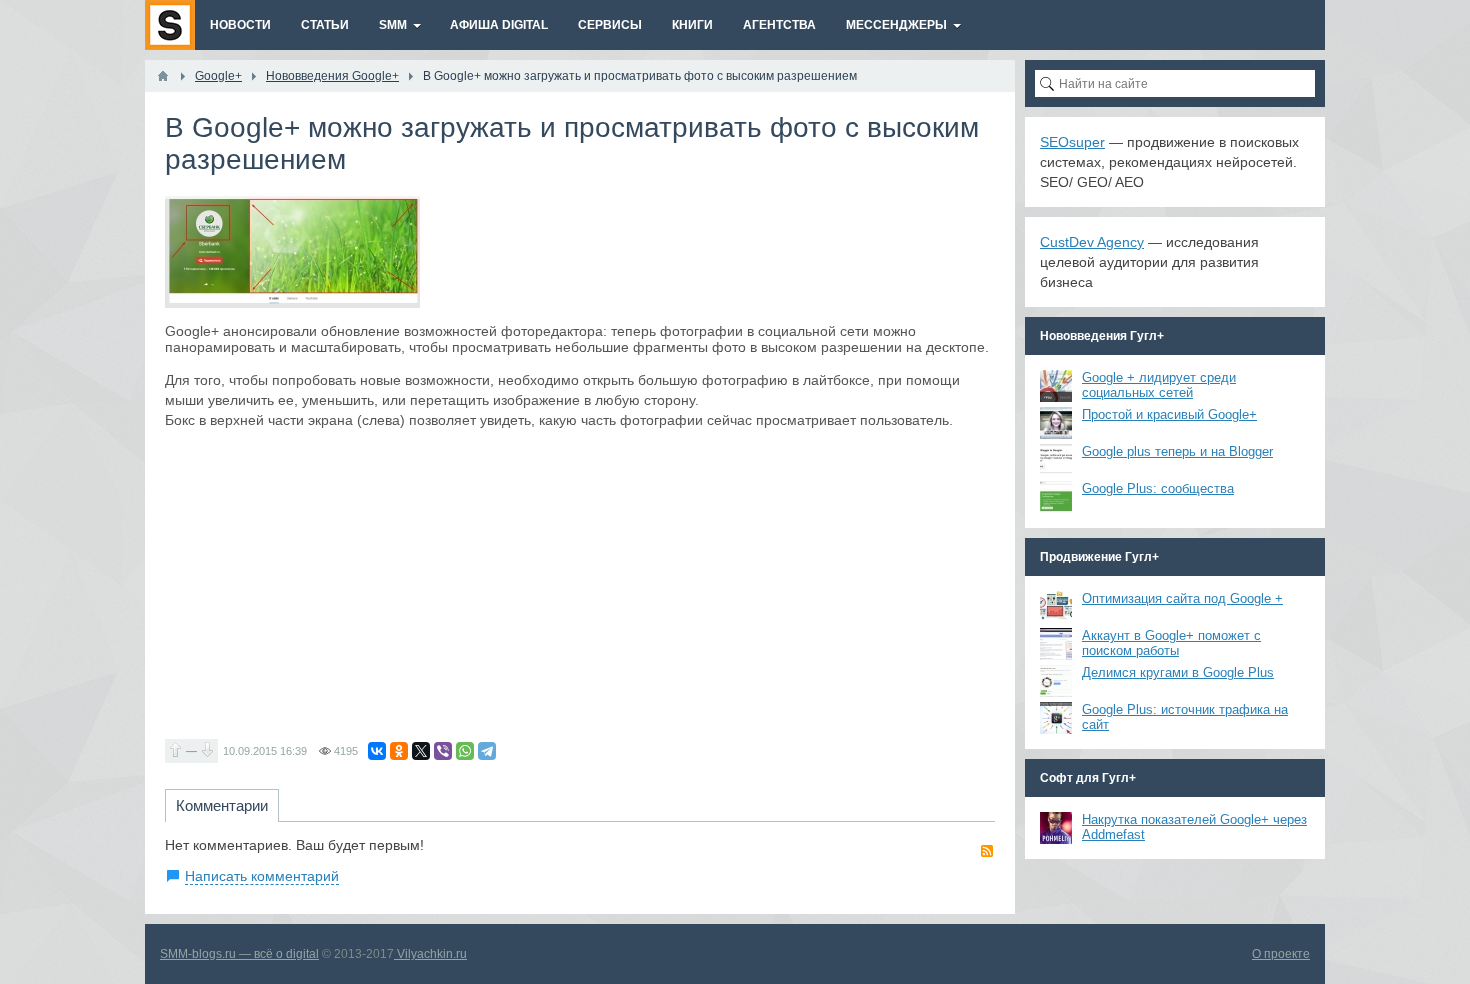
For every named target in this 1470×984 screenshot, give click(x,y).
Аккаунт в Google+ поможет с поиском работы (1171, 643)
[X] (421, 751)
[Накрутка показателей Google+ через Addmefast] (1056, 828)
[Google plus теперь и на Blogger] (1056, 460)
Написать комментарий (262, 876)
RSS (987, 851)
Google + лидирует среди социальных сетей (1159, 385)
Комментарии (222, 805)
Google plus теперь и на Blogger (1177, 451)
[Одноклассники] (399, 751)
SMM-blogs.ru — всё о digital (239, 954)
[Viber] (443, 751)
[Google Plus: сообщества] (1056, 497)
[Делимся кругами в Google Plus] (1056, 681)
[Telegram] (487, 751)
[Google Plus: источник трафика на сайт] (1056, 718)
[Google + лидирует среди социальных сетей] (1056, 386)
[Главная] (163, 76)
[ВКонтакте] (377, 751)
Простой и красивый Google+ (1169, 414)
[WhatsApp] (465, 751)
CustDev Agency (1092, 242)
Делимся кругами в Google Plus (1178, 672)
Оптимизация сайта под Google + (1182, 598)
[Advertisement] (580, 584)
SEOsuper (1072, 142)
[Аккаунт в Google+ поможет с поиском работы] (1056, 644)
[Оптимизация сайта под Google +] (1056, 607)
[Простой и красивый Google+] (1056, 423)
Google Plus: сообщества (1158, 488)
